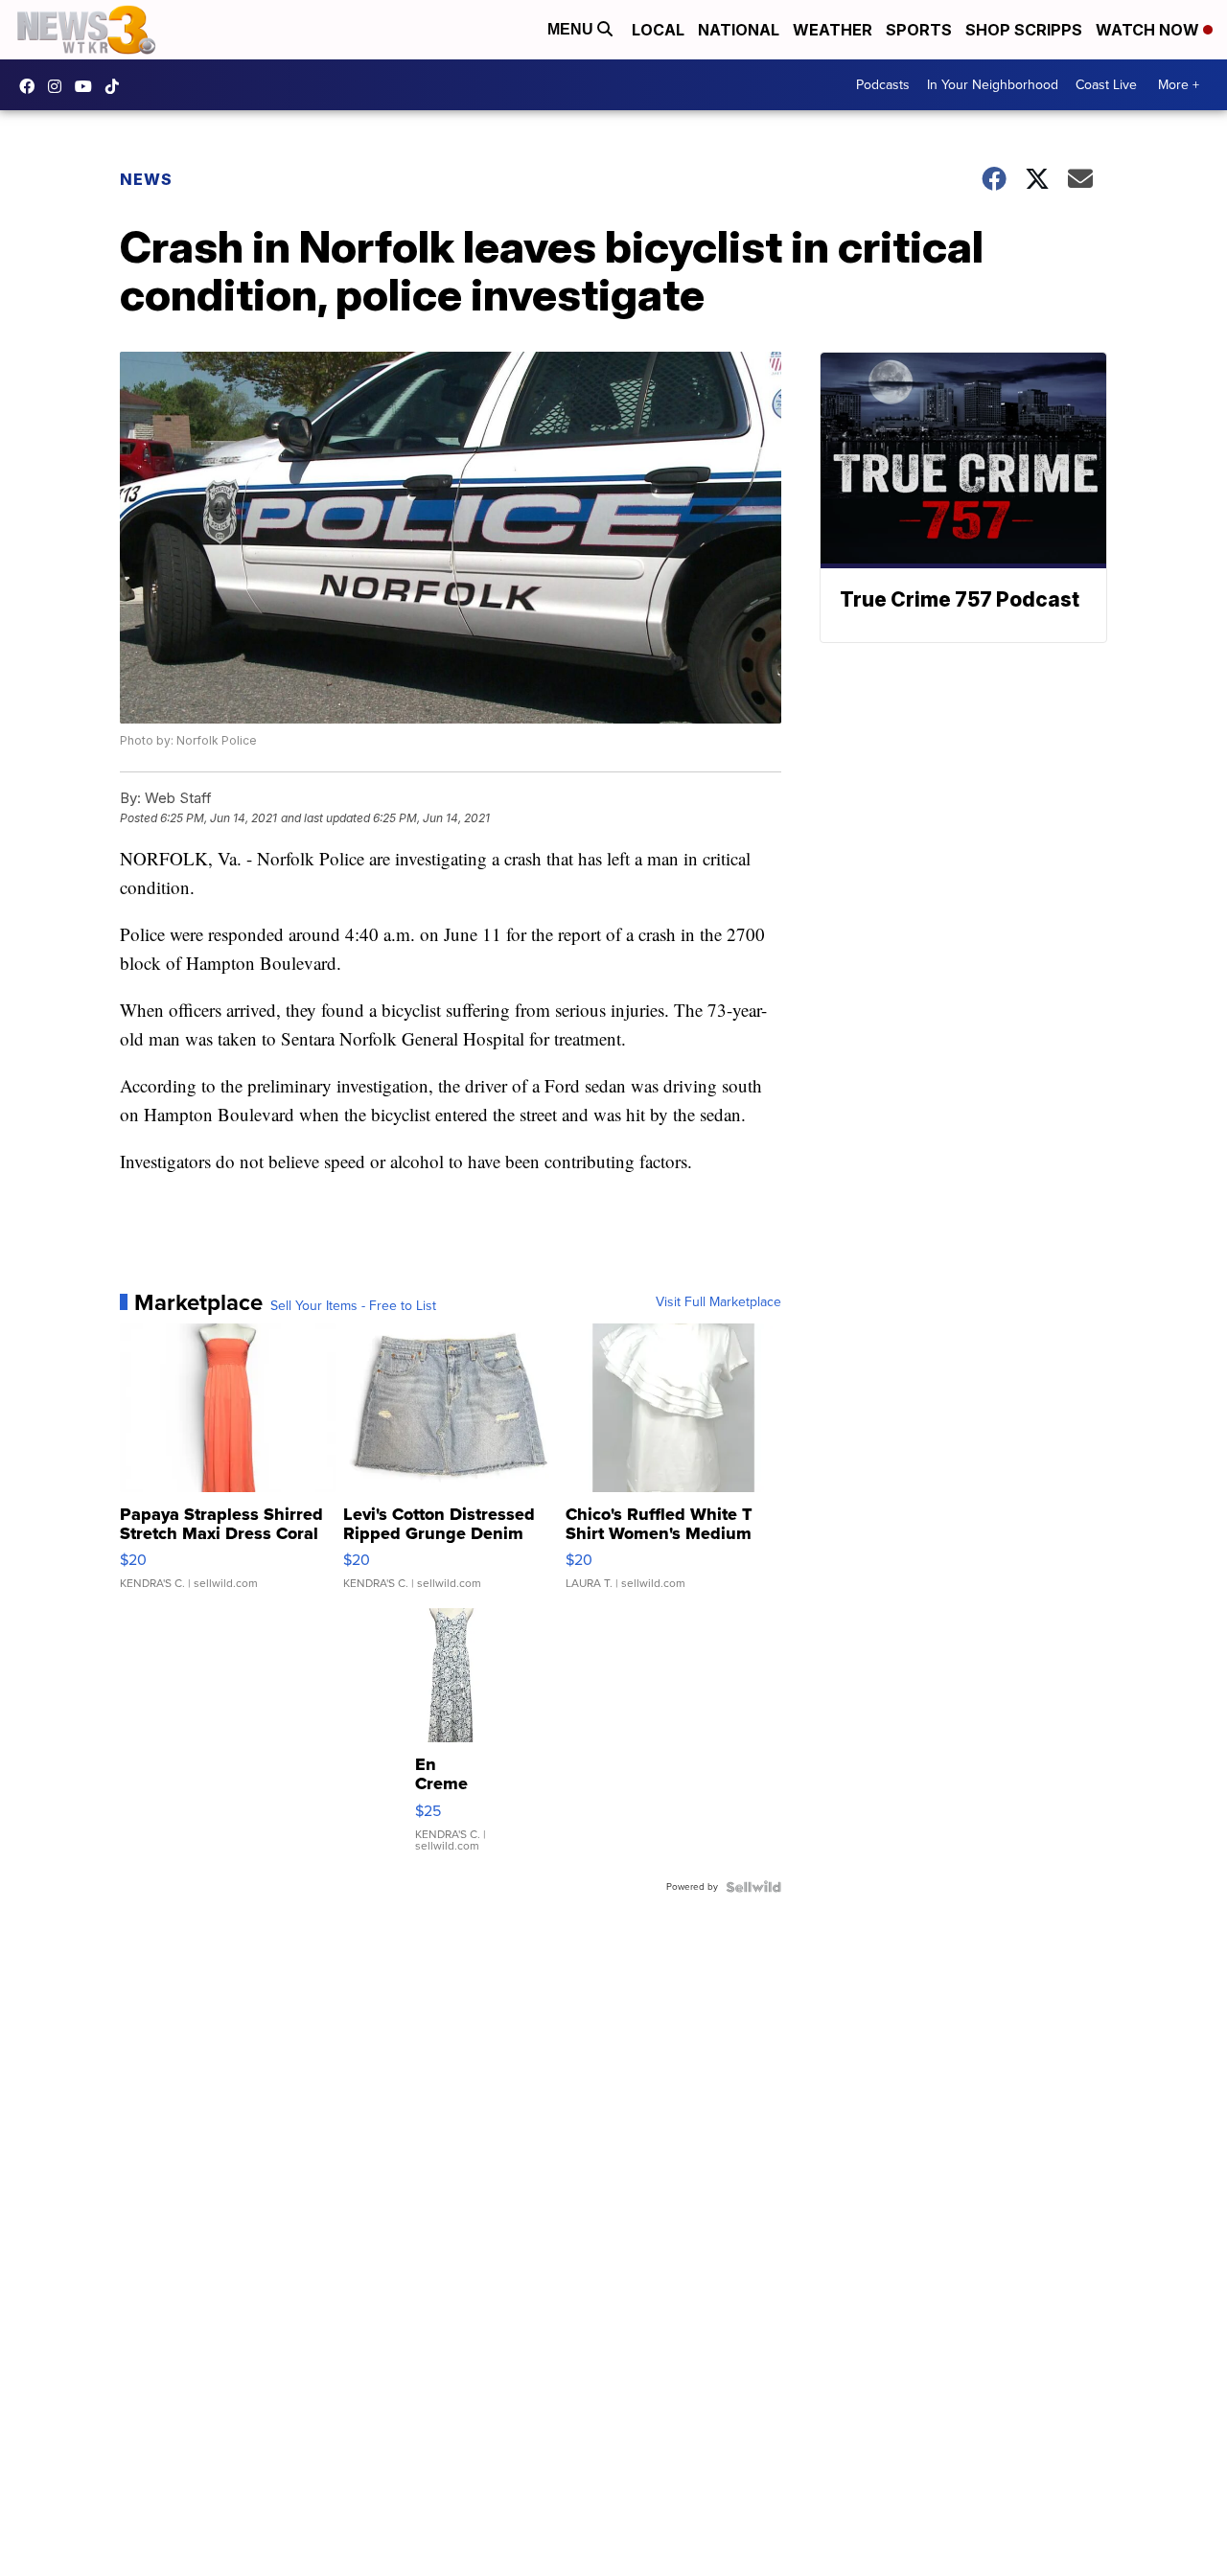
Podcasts (883, 85)
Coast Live (1106, 85)
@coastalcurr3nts (117, 86)
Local (658, 30)
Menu (572, 29)
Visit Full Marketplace (718, 1302)
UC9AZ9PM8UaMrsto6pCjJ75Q (88, 86)
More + (1179, 85)
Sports (919, 30)
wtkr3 (59, 86)
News (146, 179)
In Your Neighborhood (993, 85)
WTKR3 (32, 86)
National (739, 30)
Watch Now (1149, 30)
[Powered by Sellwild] (753, 1887)
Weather (833, 30)
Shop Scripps (1024, 30)
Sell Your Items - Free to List (353, 1306)
